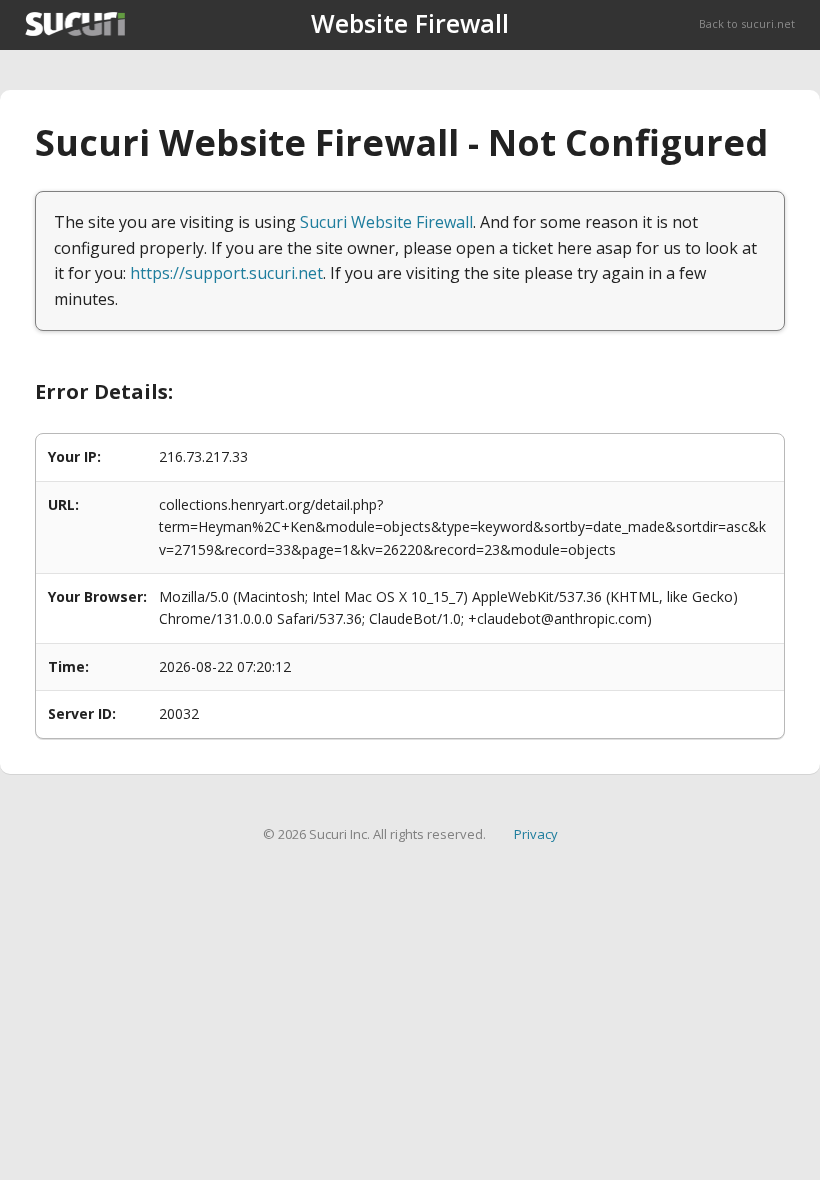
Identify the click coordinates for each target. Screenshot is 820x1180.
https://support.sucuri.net (226, 273)
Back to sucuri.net (747, 23)
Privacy (536, 834)
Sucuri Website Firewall (386, 222)
